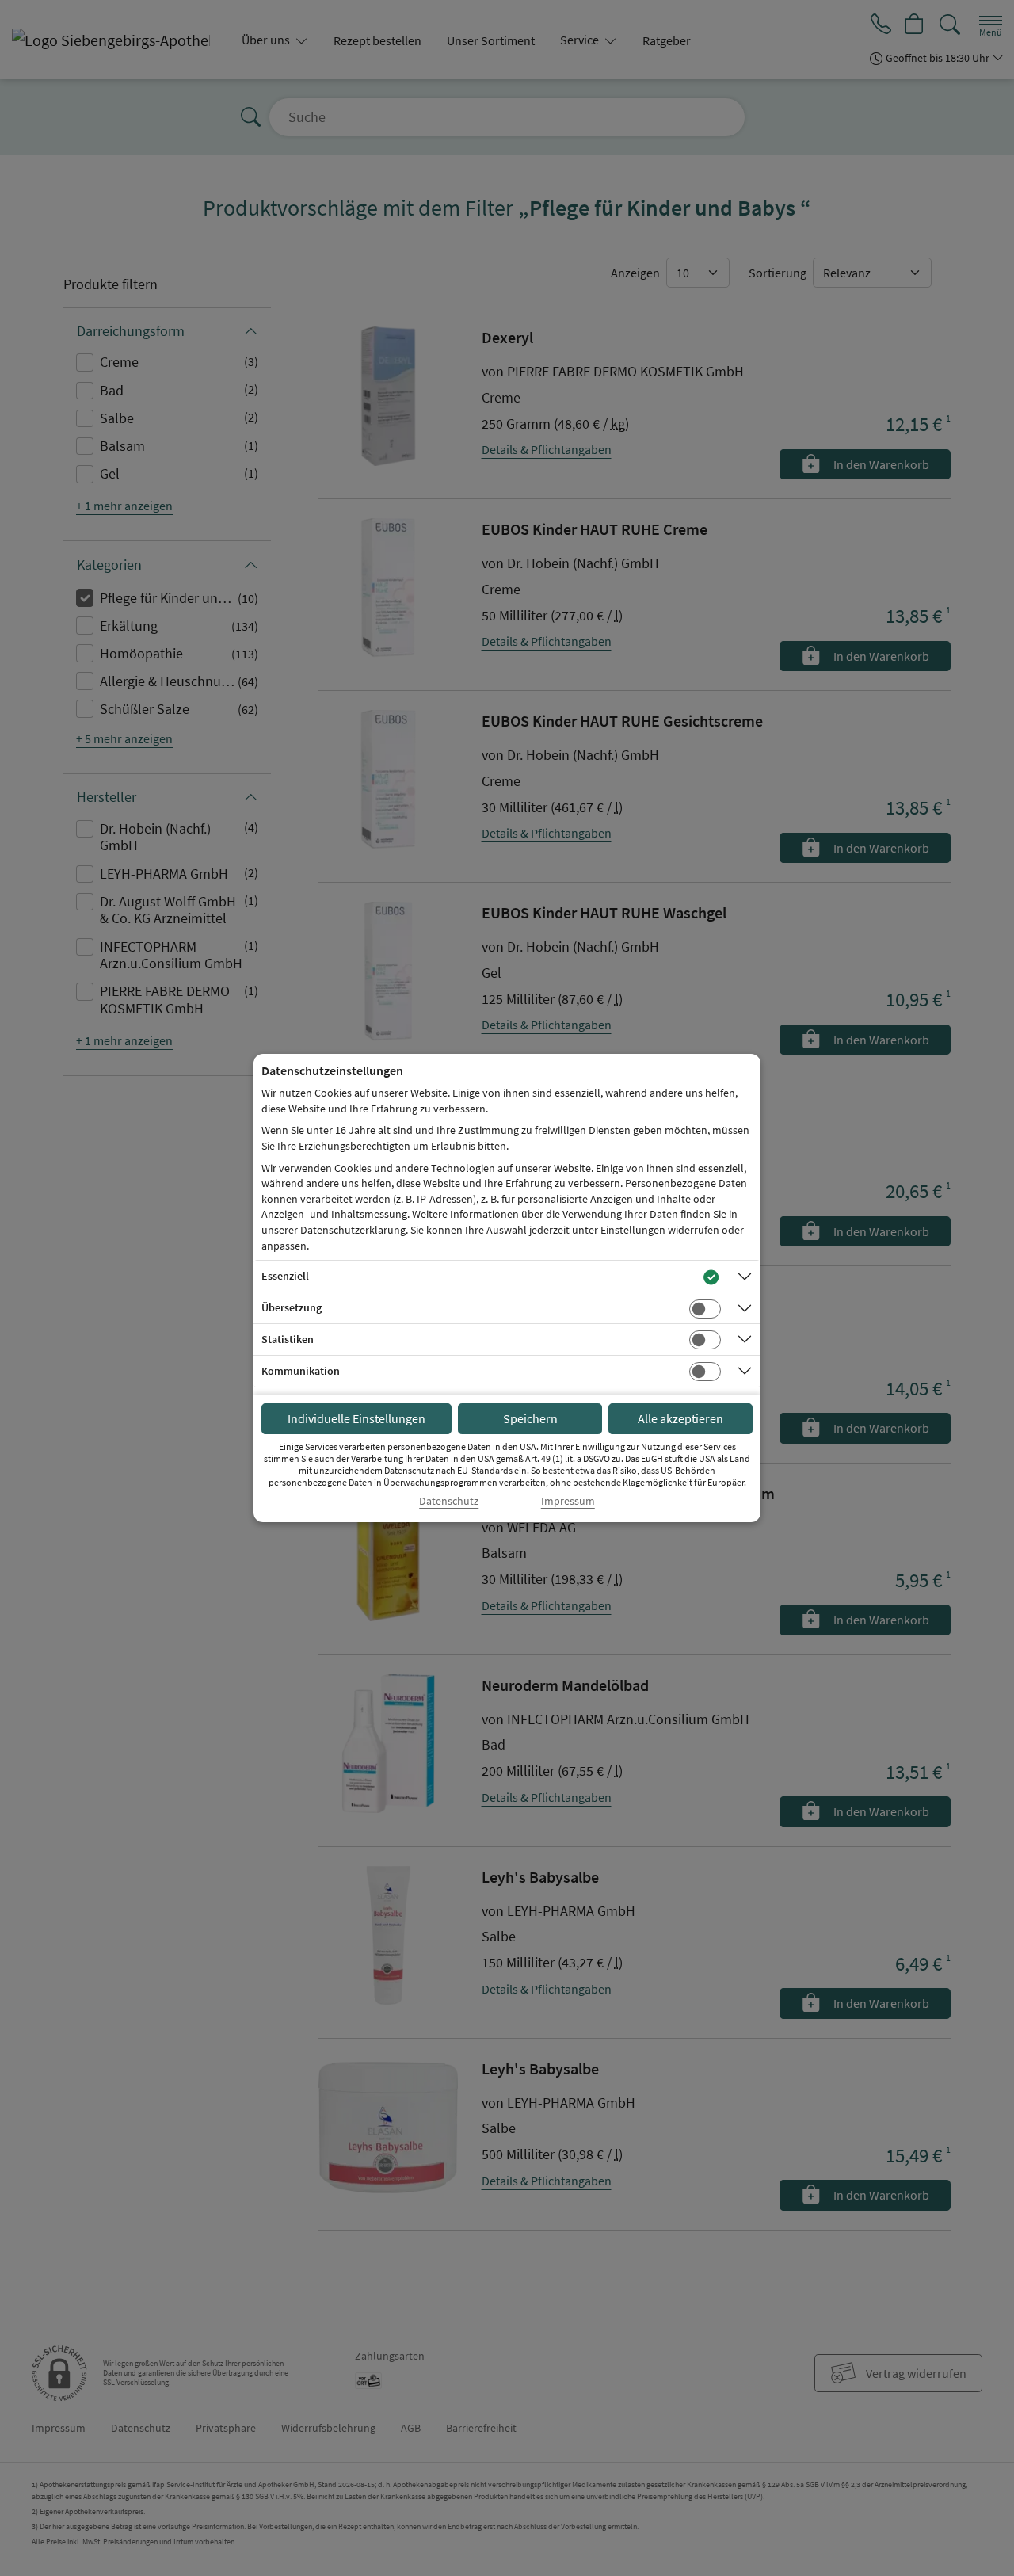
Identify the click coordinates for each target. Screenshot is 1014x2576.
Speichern (530, 1418)
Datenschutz (449, 1501)
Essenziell (285, 1276)
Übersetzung (292, 1307)
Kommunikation (301, 1371)
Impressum (568, 1501)
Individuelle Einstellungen (356, 1418)
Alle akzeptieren (680, 1418)
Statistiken (288, 1339)
